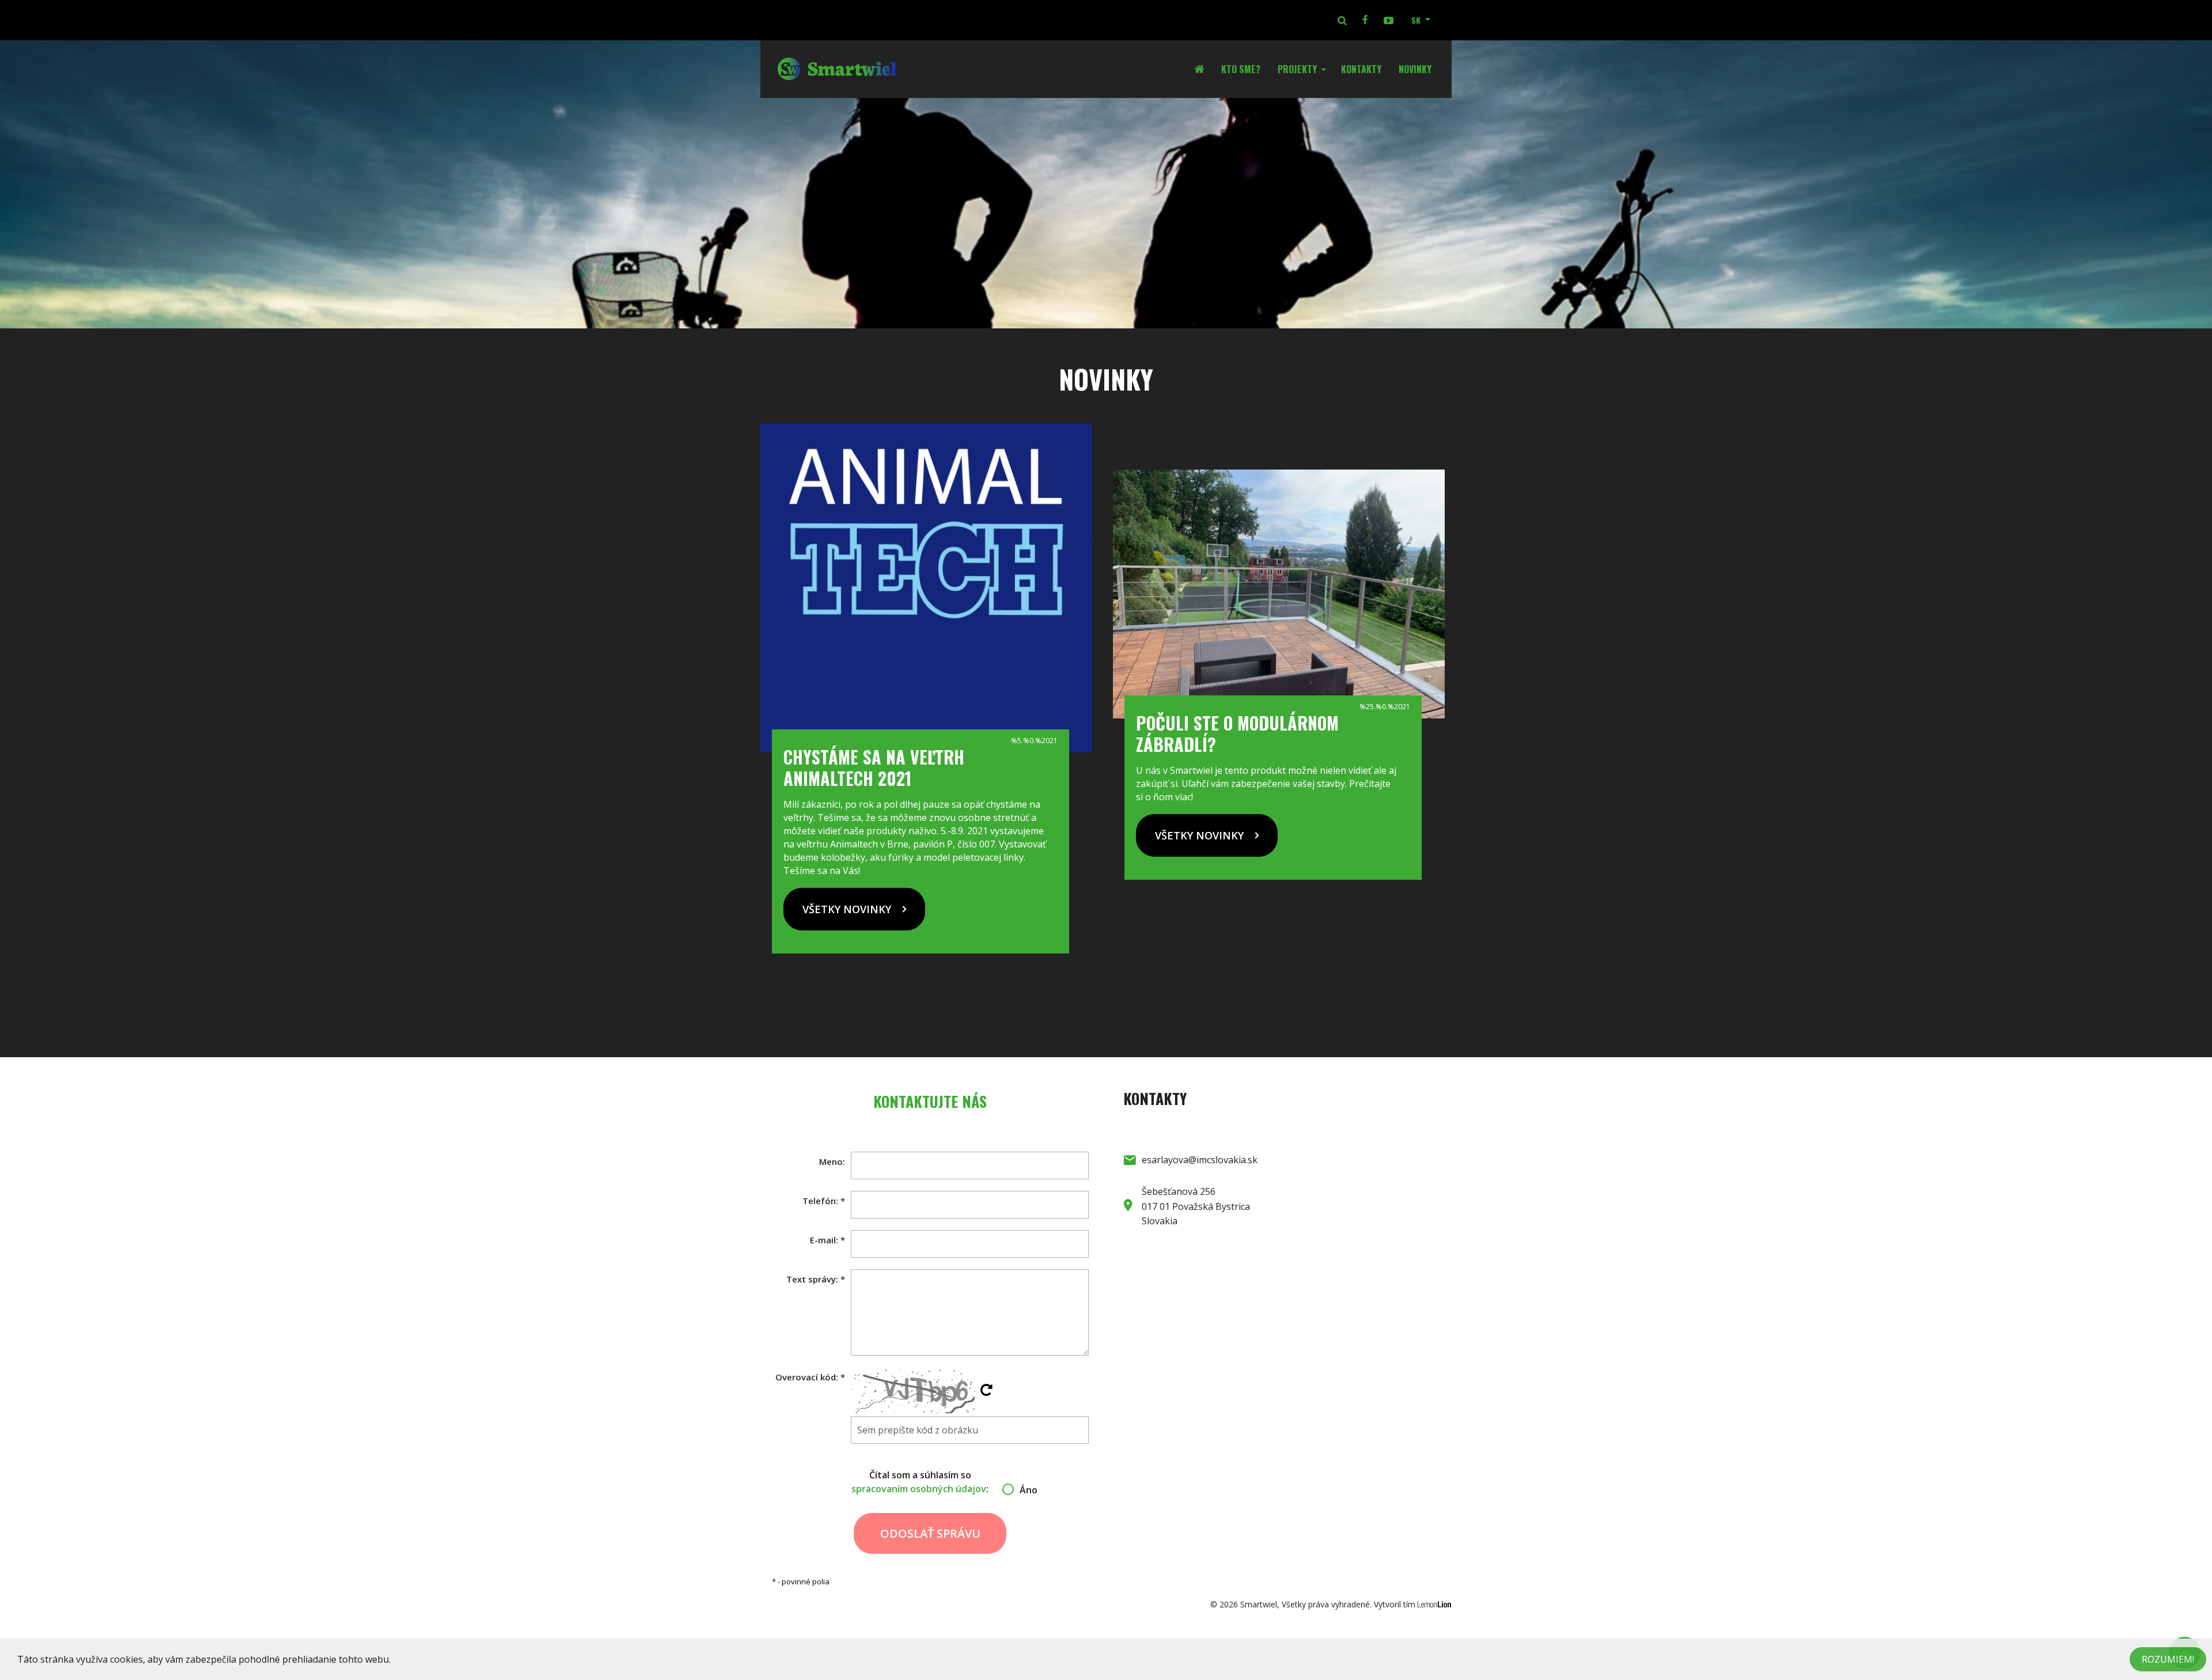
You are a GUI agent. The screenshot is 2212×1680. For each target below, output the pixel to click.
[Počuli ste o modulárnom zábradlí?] (1279, 594)
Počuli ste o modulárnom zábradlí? (1237, 733)
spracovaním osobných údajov (919, 1489)
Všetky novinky (847, 909)
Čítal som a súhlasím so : (930, 1482)
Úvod (1203, 69)
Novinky (1415, 69)
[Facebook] (1365, 20)
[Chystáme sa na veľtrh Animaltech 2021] (926, 588)
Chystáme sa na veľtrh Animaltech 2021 (874, 767)
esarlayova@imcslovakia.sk (1200, 1160)
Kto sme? (1241, 69)
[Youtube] (1388, 20)
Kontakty (1361, 69)
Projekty (1297, 69)
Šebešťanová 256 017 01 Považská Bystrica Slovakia (1196, 1206)
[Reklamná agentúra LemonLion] (1435, 1604)
